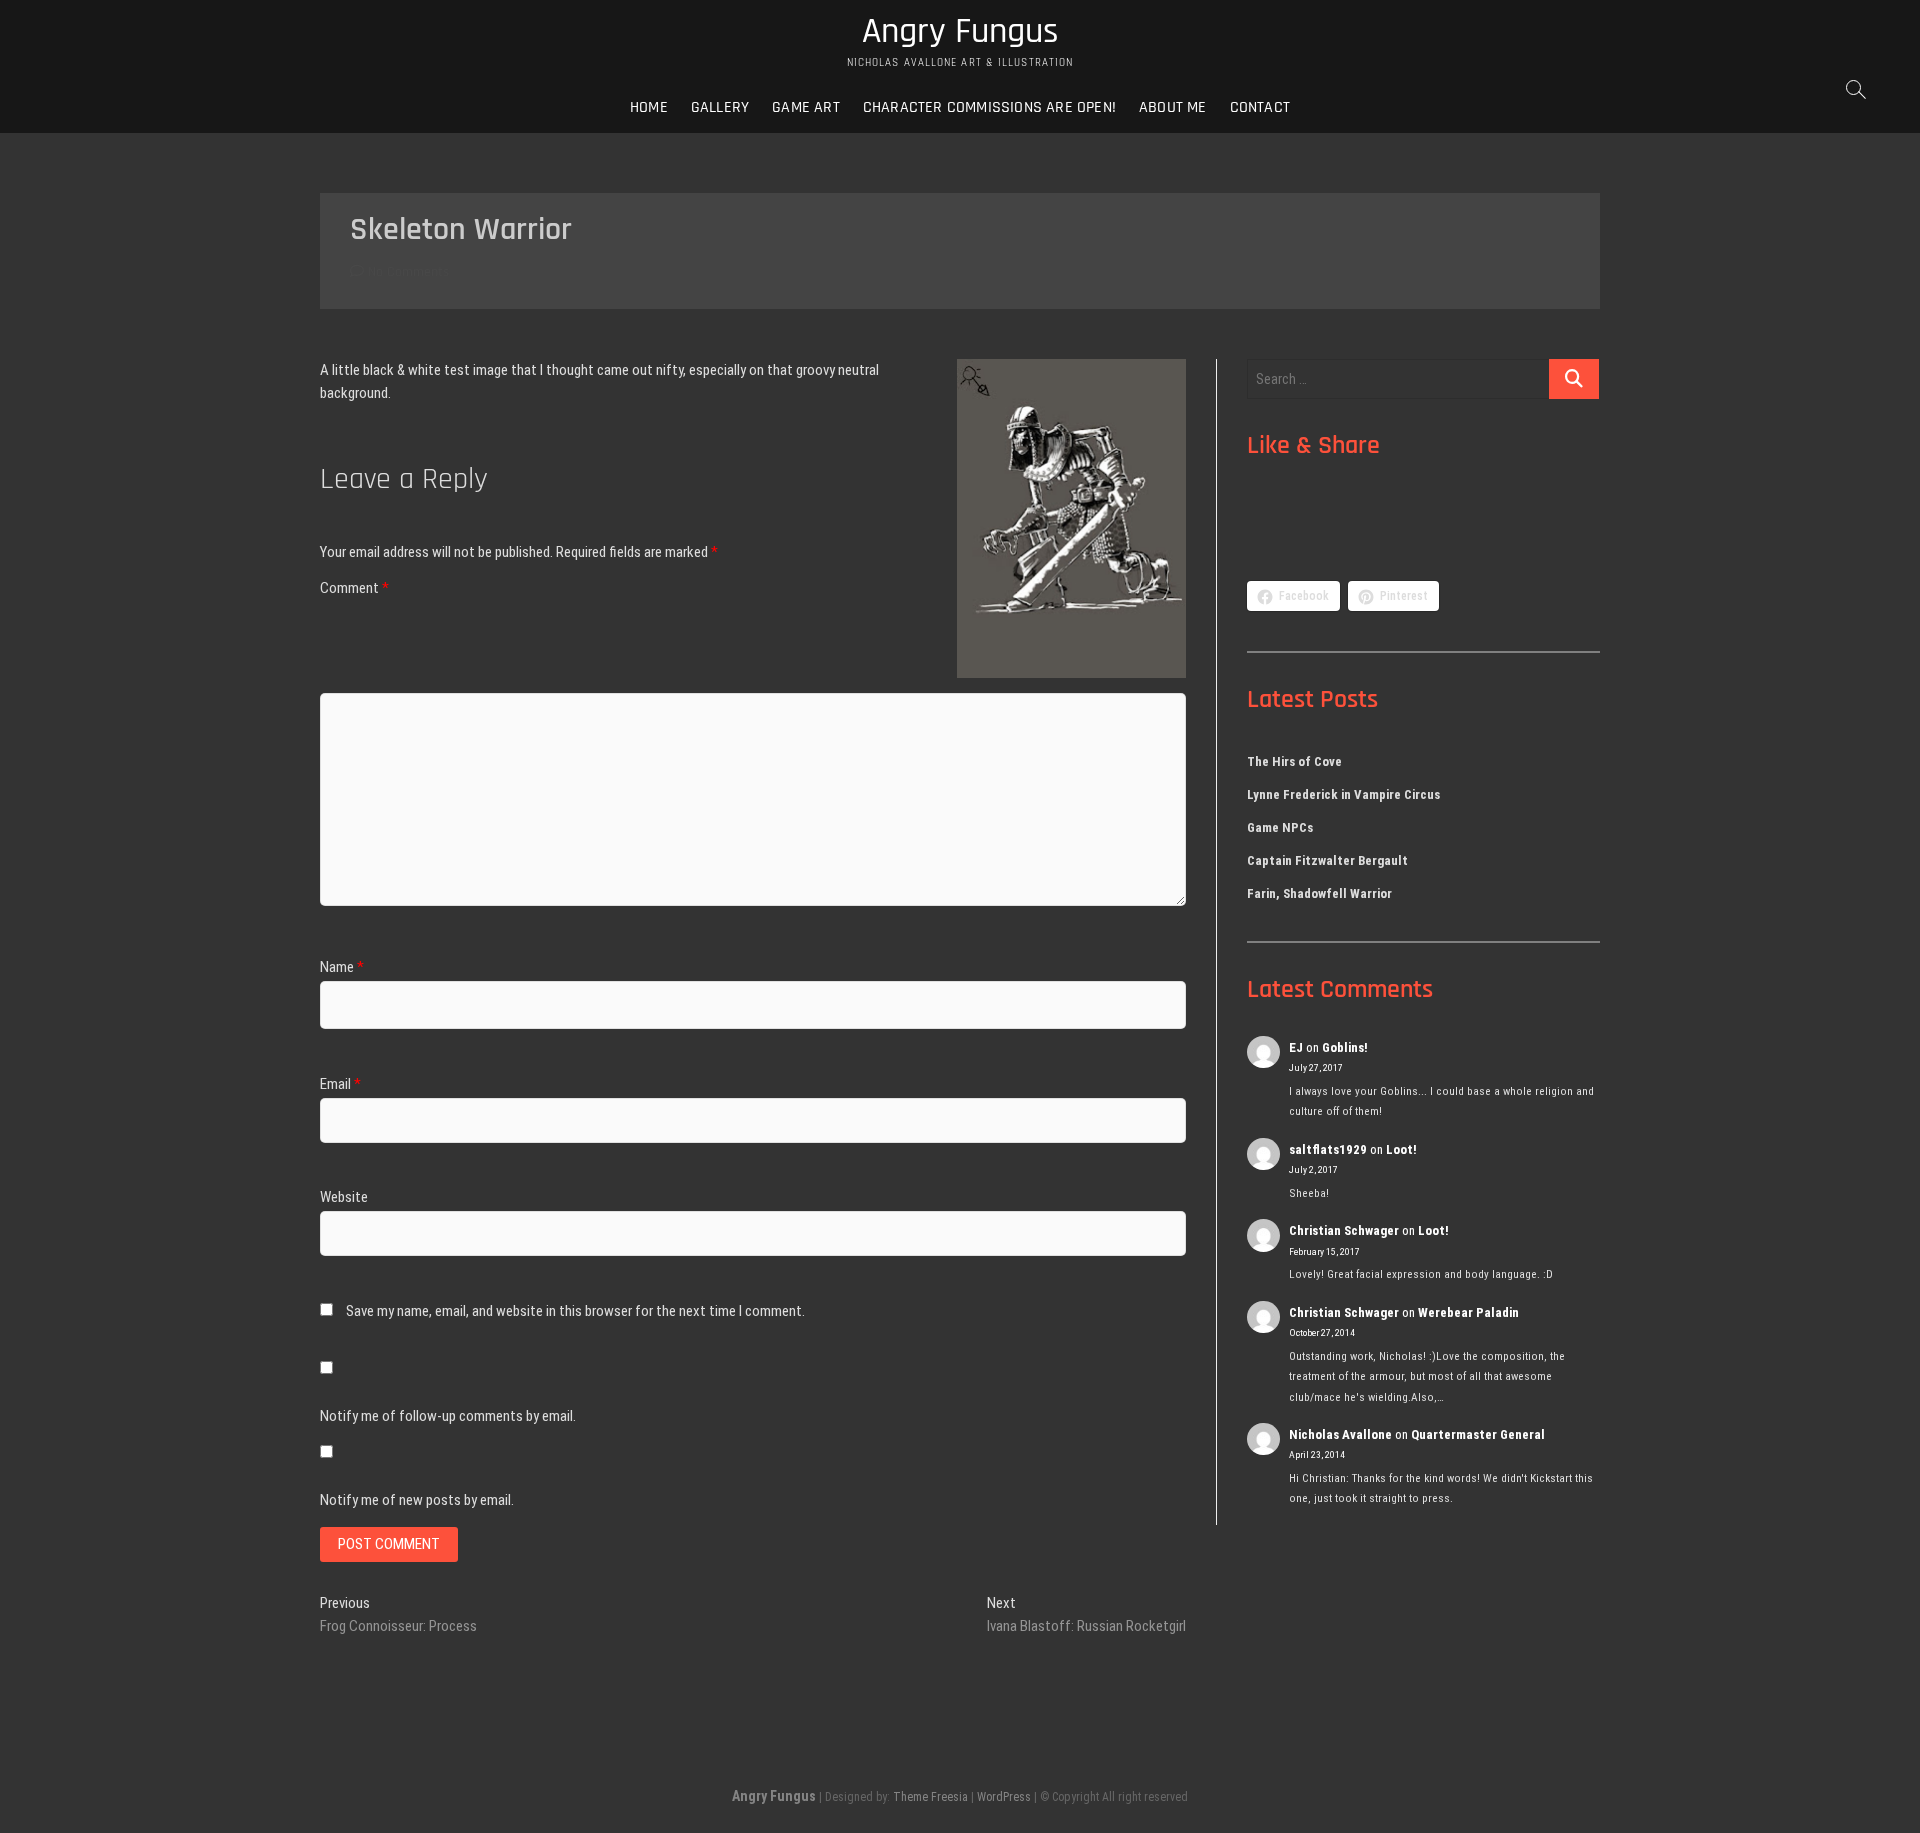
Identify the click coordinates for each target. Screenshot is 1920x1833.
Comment (354, 588)
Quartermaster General (1478, 1434)
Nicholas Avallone (1340, 1434)
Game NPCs (1280, 827)
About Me (1173, 107)
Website (344, 1197)
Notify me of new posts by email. (417, 1500)
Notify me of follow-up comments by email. (448, 1416)
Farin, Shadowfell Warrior (1319, 893)
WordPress (1004, 1797)
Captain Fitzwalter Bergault (1327, 860)
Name (342, 967)
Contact (1260, 107)
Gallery (720, 107)
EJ (1296, 1047)
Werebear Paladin (1468, 1312)
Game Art (806, 107)
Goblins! (1345, 1047)
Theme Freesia (930, 1797)
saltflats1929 (1328, 1149)
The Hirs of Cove (1294, 761)
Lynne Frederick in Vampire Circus (1343, 794)
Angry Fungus (960, 32)
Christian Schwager (1344, 1230)
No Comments (406, 272)
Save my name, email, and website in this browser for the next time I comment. (575, 1311)
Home (649, 107)
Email (340, 1084)
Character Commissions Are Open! (989, 107)
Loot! (1401, 1149)
